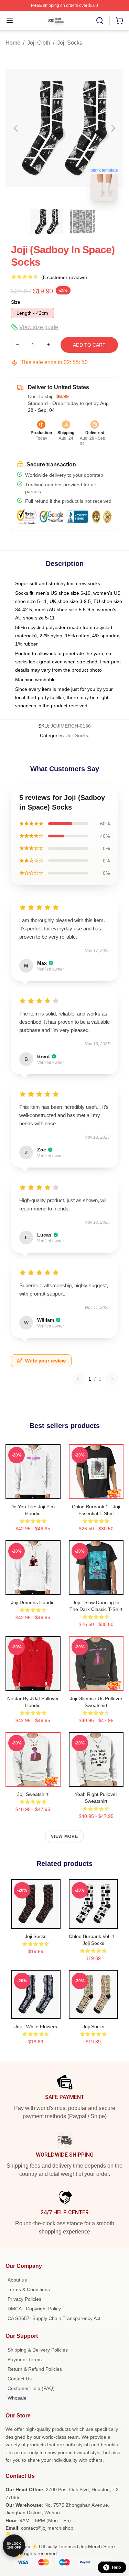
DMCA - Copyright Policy (34, 2309)
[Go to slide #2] (83, 222)
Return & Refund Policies (35, 2369)
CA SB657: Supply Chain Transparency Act (54, 2318)
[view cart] (119, 21)
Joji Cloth (39, 43)
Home (13, 43)
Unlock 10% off (14, 2546)
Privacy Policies (24, 2299)
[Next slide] (113, 128)
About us (17, 2280)
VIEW (33, 1492)
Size (16, 302)
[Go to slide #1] (47, 222)
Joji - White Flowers (36, 2027)
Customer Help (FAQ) (31, 2388)
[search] (100, 21)
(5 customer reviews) (64, 277)
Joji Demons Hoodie (33, 1602)
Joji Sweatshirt (33, 1794)
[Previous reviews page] (78, 1379)
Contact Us (20, 2379)
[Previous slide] (16, 128)
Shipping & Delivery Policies (38, 2350)
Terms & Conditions (29, 2289)
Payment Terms (25, 2359)
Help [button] (116, 2567)
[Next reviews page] (112, 1379)
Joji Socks (70, 43)
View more (65, 1836)
